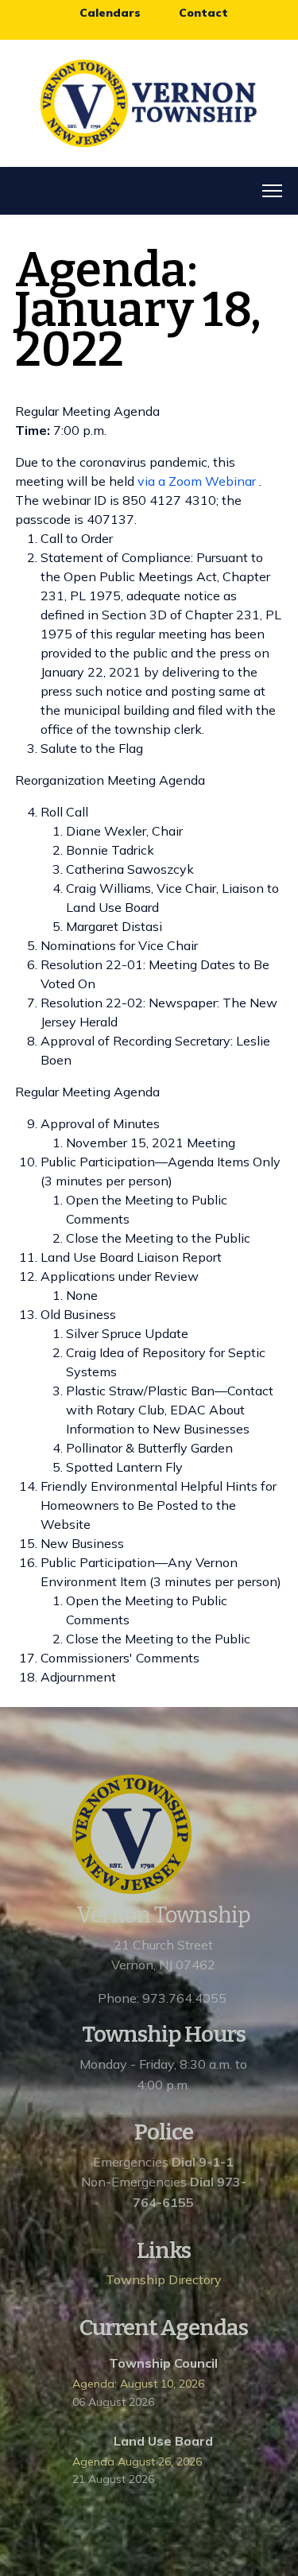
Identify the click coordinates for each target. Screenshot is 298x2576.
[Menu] (272, 191)
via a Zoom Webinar (197, 481)
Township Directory (164, 2279)
